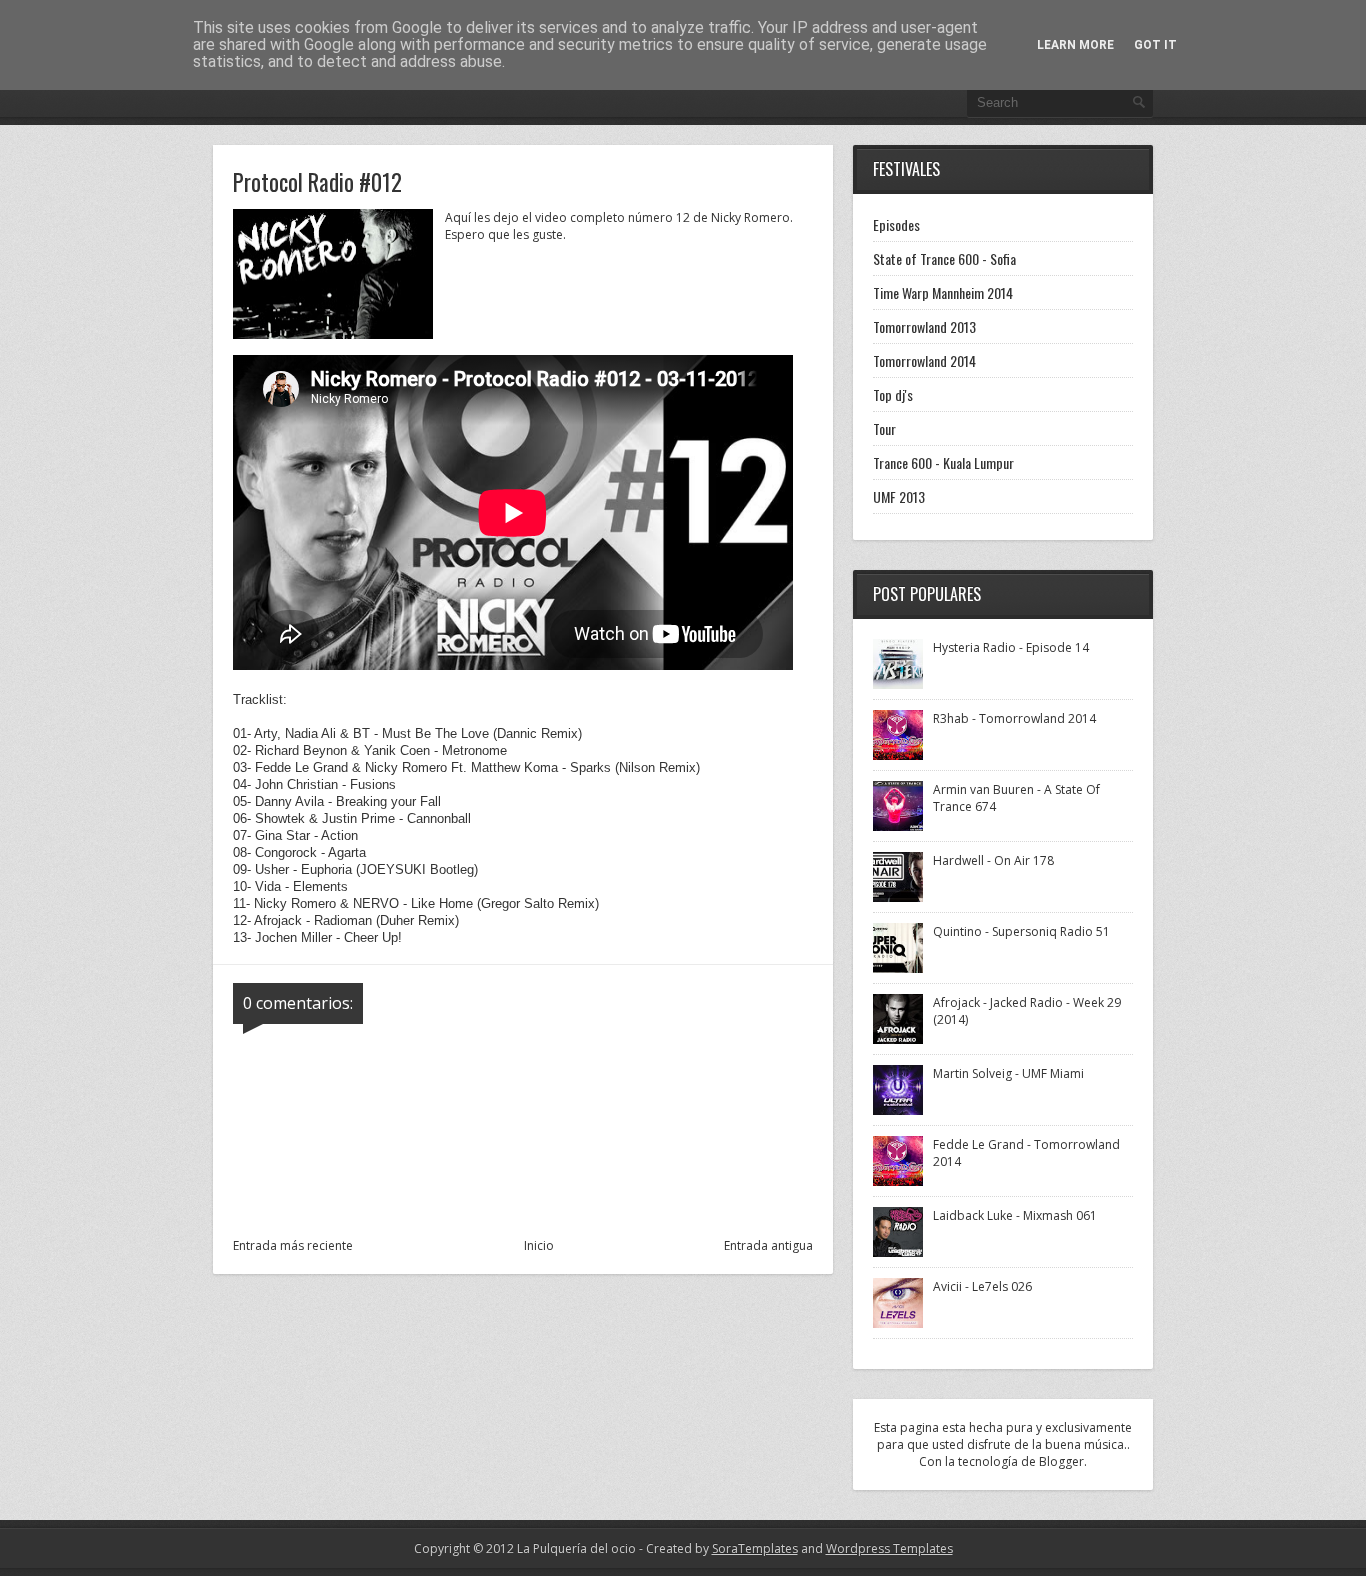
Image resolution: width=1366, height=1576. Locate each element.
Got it (1155, 45)
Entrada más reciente (293, 1245)
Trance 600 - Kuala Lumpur (943, 462)
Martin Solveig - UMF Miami (1008, 1073)
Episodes (896, 224)
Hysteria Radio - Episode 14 (1011, 647)
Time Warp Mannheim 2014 (943, 292)
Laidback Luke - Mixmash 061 (1015, 1215)
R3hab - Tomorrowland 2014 (1014, 718)
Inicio (539, 1245)
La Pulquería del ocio (576, 1548)
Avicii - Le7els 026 (982, 1286)
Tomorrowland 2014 (924, 360)
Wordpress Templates (889, 1548)
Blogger (1061, 1461)
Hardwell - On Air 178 (993, 860)
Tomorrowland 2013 (924, 326)
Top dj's (893, 394)
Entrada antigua (768, 1245)
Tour (884, 428)
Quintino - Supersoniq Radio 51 (1021, 931)
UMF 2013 (899, 496)
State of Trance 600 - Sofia (944, 258)
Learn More (1075, 45)
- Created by (717, 1548)
